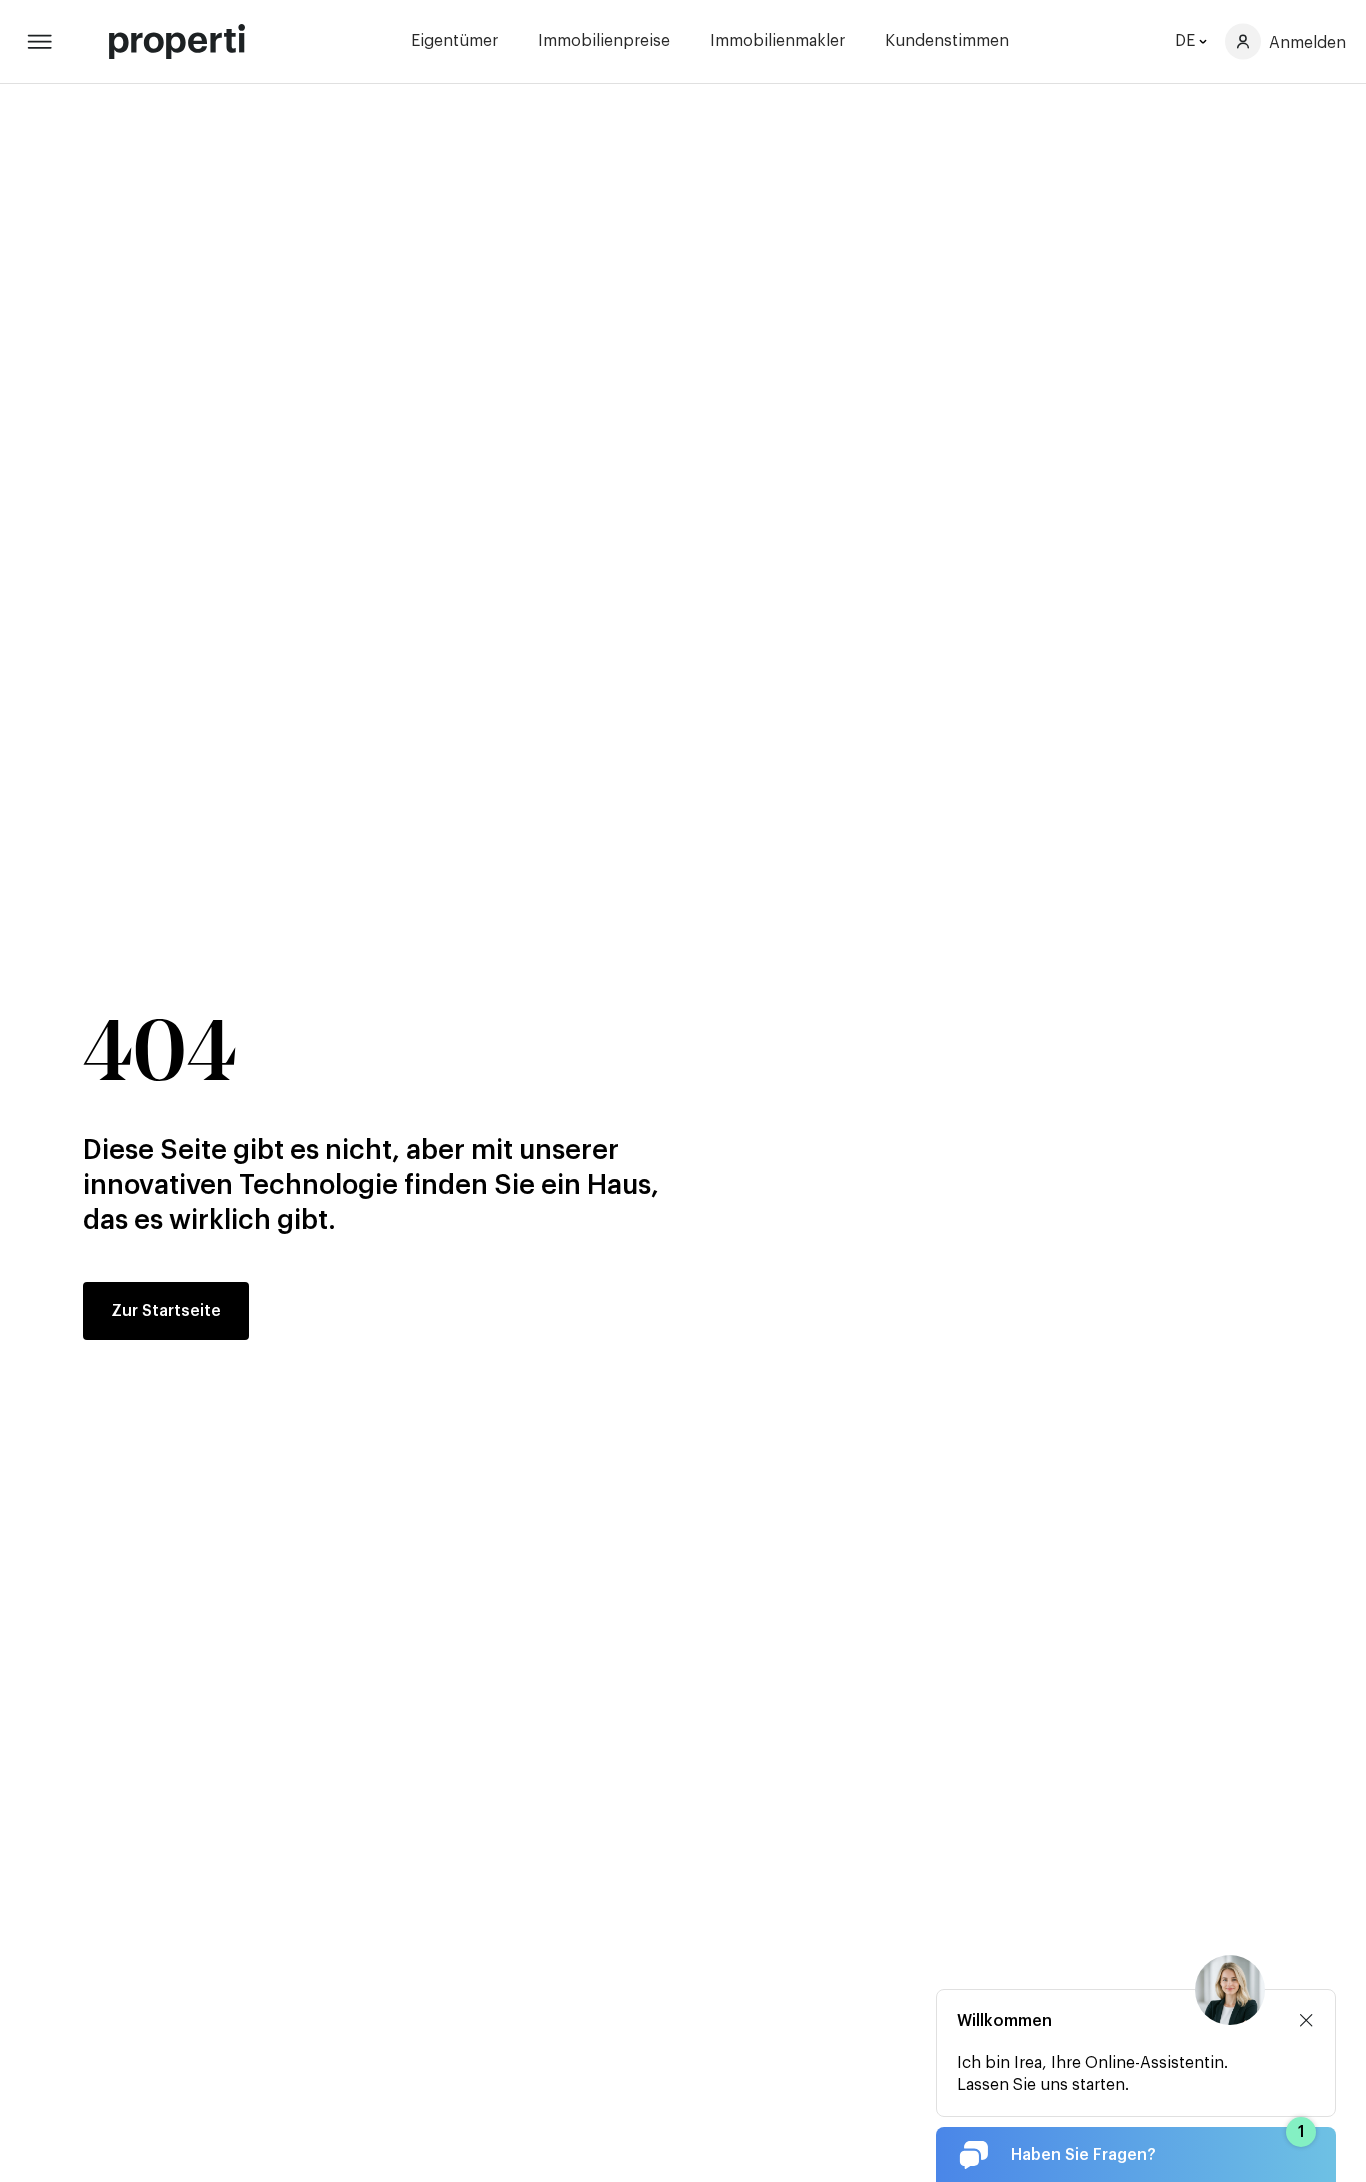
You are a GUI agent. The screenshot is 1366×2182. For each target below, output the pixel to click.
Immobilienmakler (777, 41)
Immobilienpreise (604, 41)
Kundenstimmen (947, 41)
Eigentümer (454, 41)
